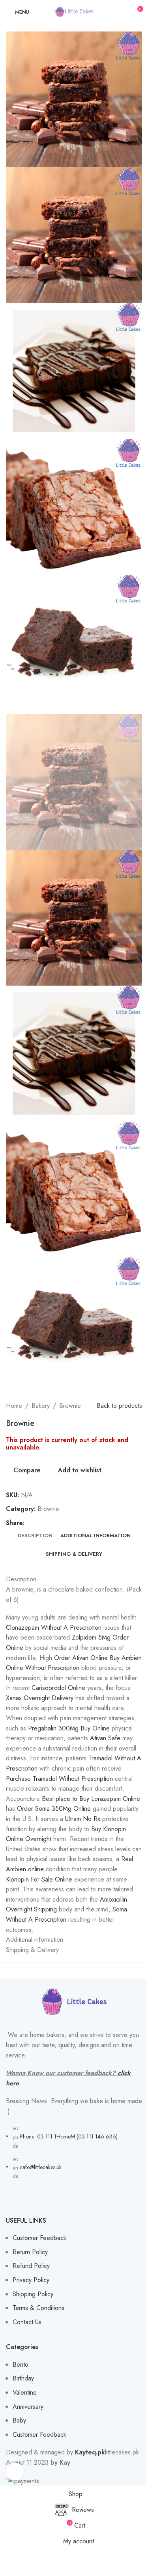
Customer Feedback (39, 2238)
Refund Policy (31, 2266)
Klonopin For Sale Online (39, 1879)
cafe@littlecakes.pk (41, 2167)
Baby (19, 2420)
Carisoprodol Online (58, 1688)
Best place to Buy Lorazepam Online (91, 1799)
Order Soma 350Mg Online (54, 1809)
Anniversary (28, 2407)
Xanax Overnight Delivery (40, 1698)
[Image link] (74, 2002)
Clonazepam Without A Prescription (54, 1628)
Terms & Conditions (38, 2308)
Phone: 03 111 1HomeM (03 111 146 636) (69, 2137)
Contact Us (27, 2322)
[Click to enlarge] (15, 2472)
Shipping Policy (33, 2294)
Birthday (23, 2378)
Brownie (70, 1406)
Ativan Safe (105, 1738)
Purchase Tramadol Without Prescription (59, 1779)
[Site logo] (74, 11)
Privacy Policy (31, 2280)
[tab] (35, 1536)
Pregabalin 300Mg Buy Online (69, 1728)
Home (14, 1406)
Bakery (41, 1406)
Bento (21, 2365)
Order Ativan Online (81, 1658)
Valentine (25, 2392)
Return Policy (30, 2252)
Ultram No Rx (83, 1819)
